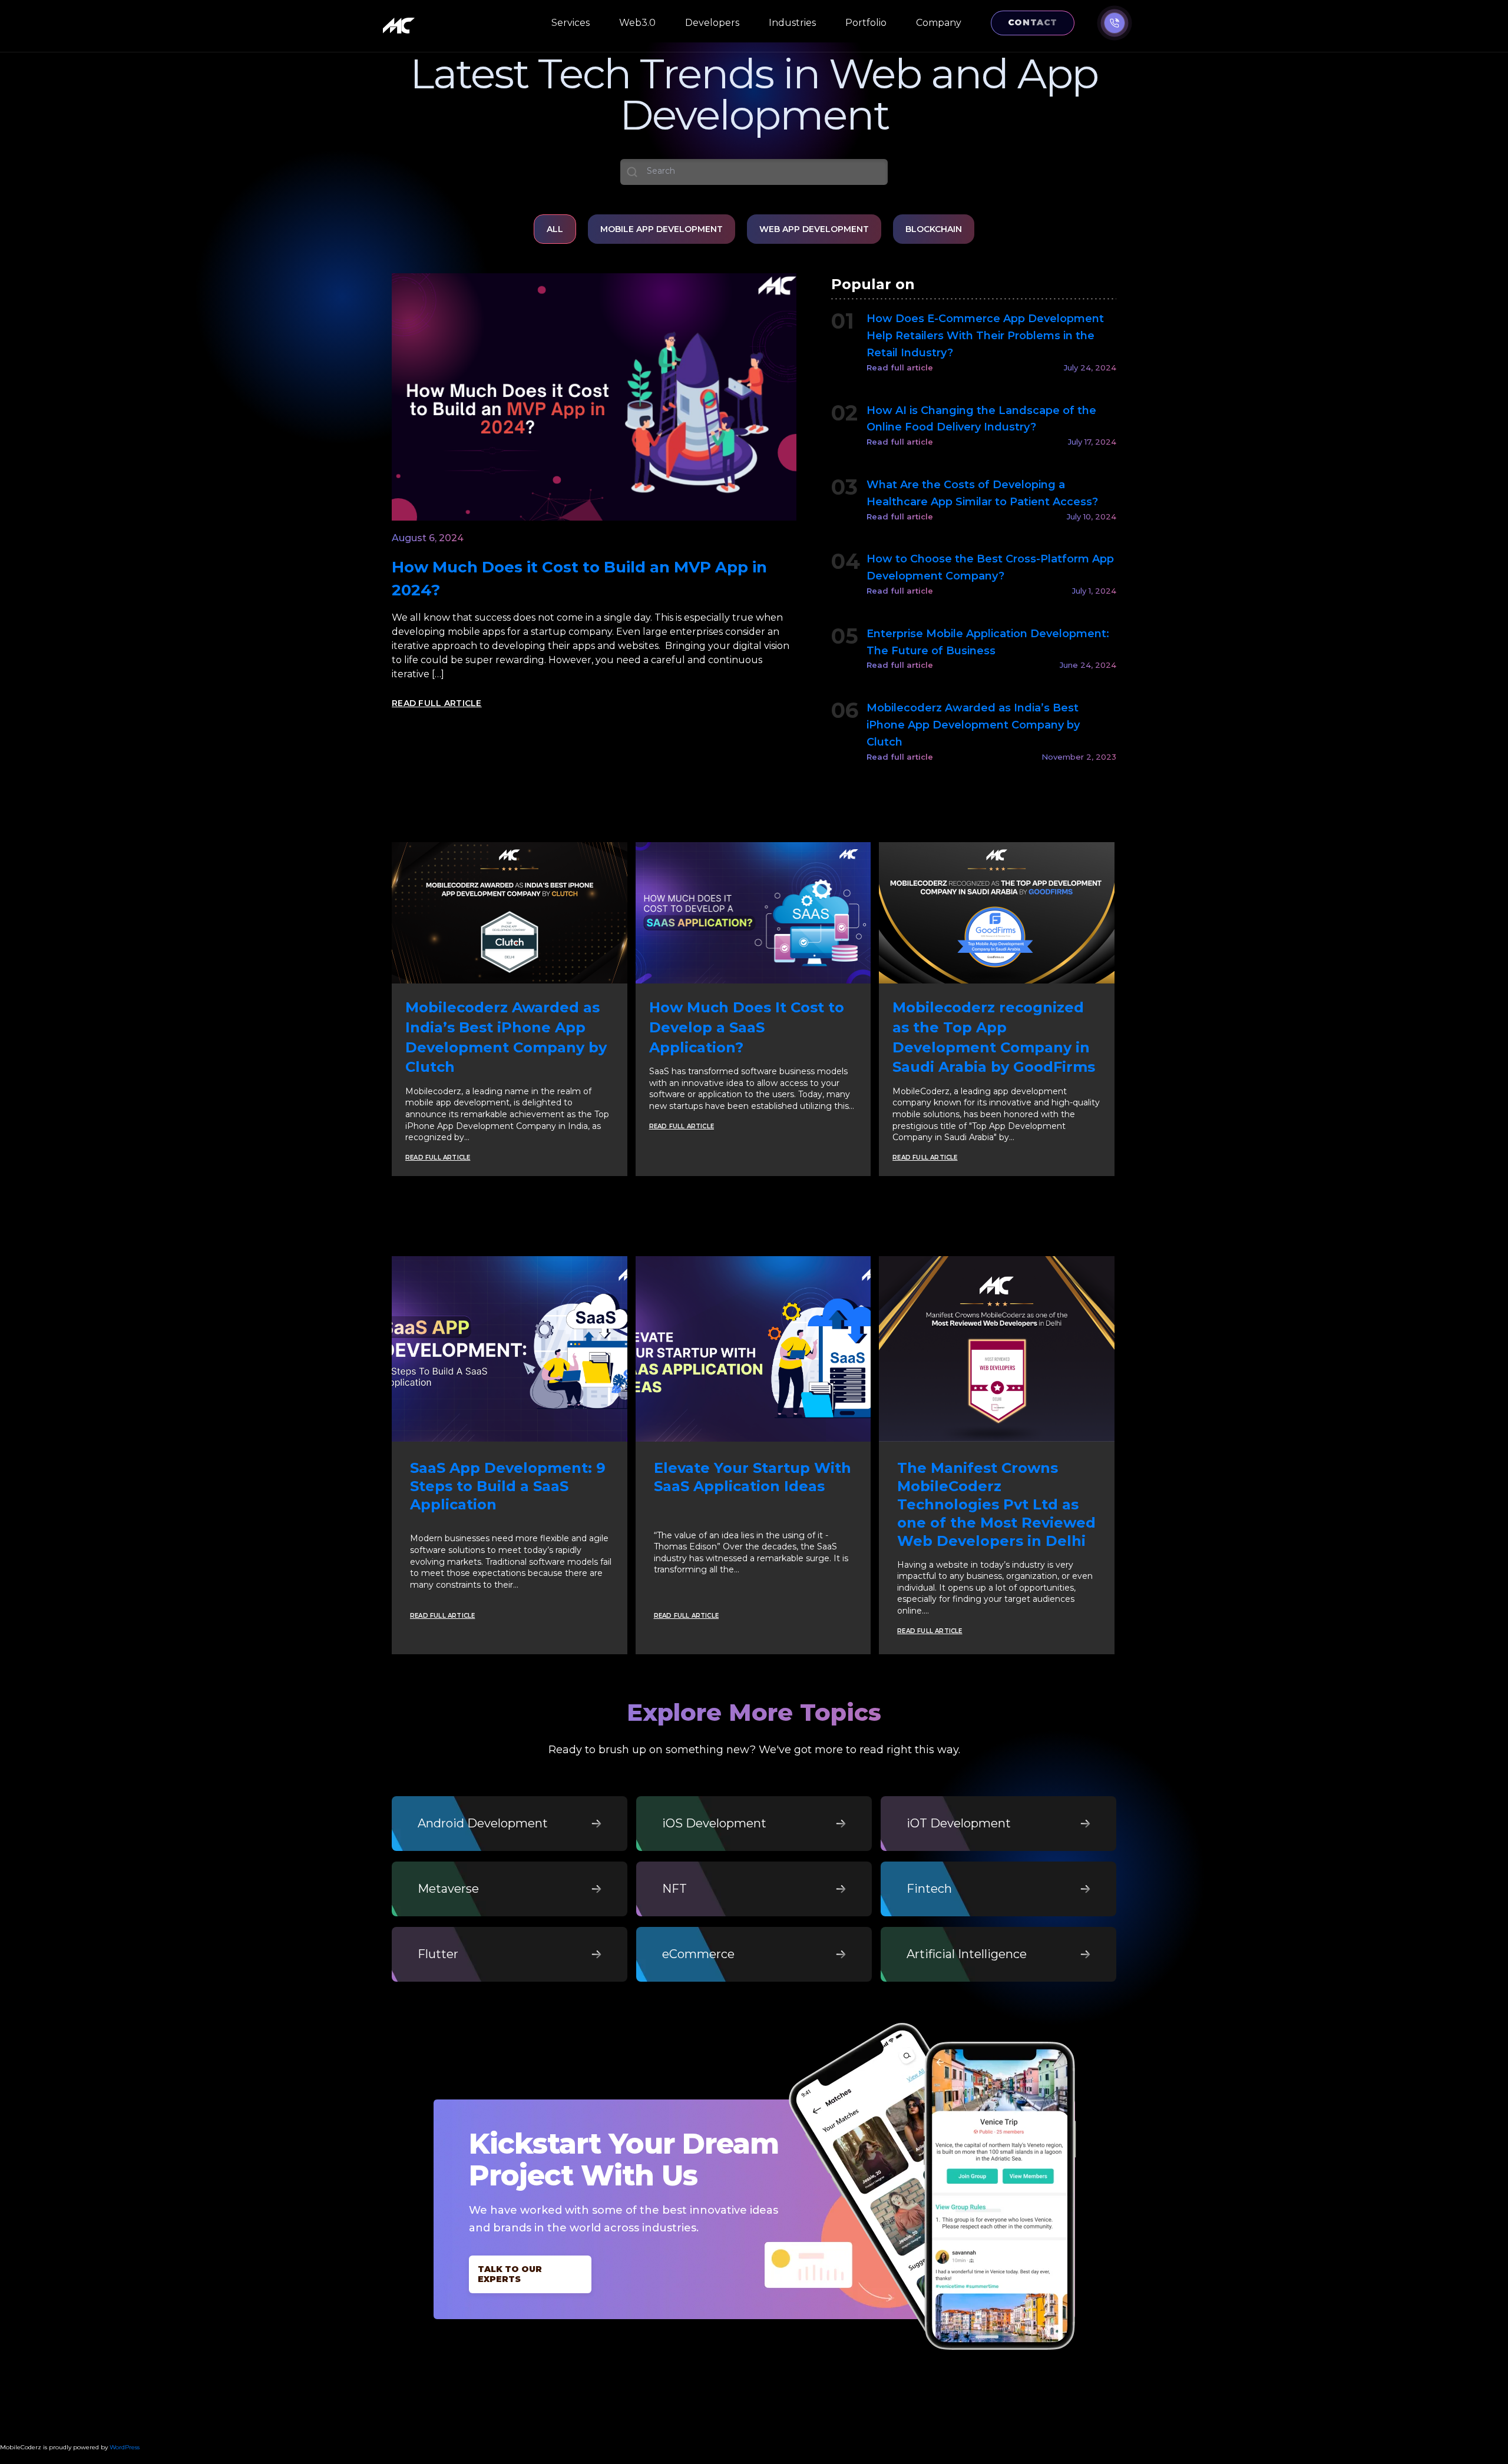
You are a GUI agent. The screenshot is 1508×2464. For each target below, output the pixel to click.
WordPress (125, 2447)
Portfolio (866, 23)
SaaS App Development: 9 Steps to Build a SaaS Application (508, 1486)
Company (939, 23)
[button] (1115, 23)
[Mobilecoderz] (401, 26)
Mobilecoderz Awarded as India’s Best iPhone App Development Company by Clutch (973, 725)
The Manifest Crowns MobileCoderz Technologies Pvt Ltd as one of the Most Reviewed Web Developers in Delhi (996, 1505)
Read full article (900, 367)
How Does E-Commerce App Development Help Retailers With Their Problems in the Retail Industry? (985, 336)
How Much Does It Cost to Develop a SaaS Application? (747, 1027)
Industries (792, 23)
